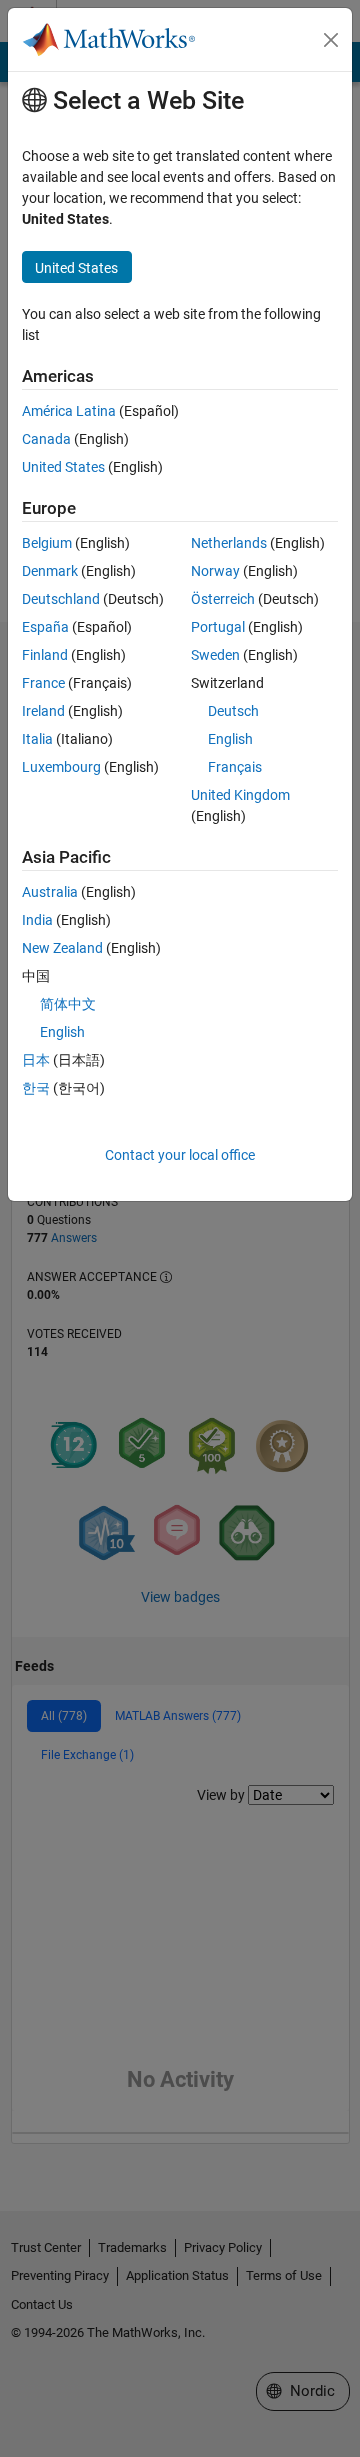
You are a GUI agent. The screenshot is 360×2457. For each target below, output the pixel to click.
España (45, 627)
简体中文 (68, 1004)
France (43, 683)
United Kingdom (240, 795)
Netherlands (229, 543)
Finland (45, 655)
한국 (36, 1088)
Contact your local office (180, 1155)
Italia (37, 739)
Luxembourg (61, 767)
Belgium (47, 543)
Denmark (50, 571)
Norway (215, 571)
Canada (46, 439)
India (37, 920)
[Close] (331, 40)
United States (63, 467)
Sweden (215, 655)
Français (235, 767)
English (230, 739)
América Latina (69, 411)
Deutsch (233, 711)
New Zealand (62, 948)
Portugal (218, 627)
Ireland (43, 711)
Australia (50, 892)
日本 (36, 1060)
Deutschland (61, 599)
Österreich (223, 599)
